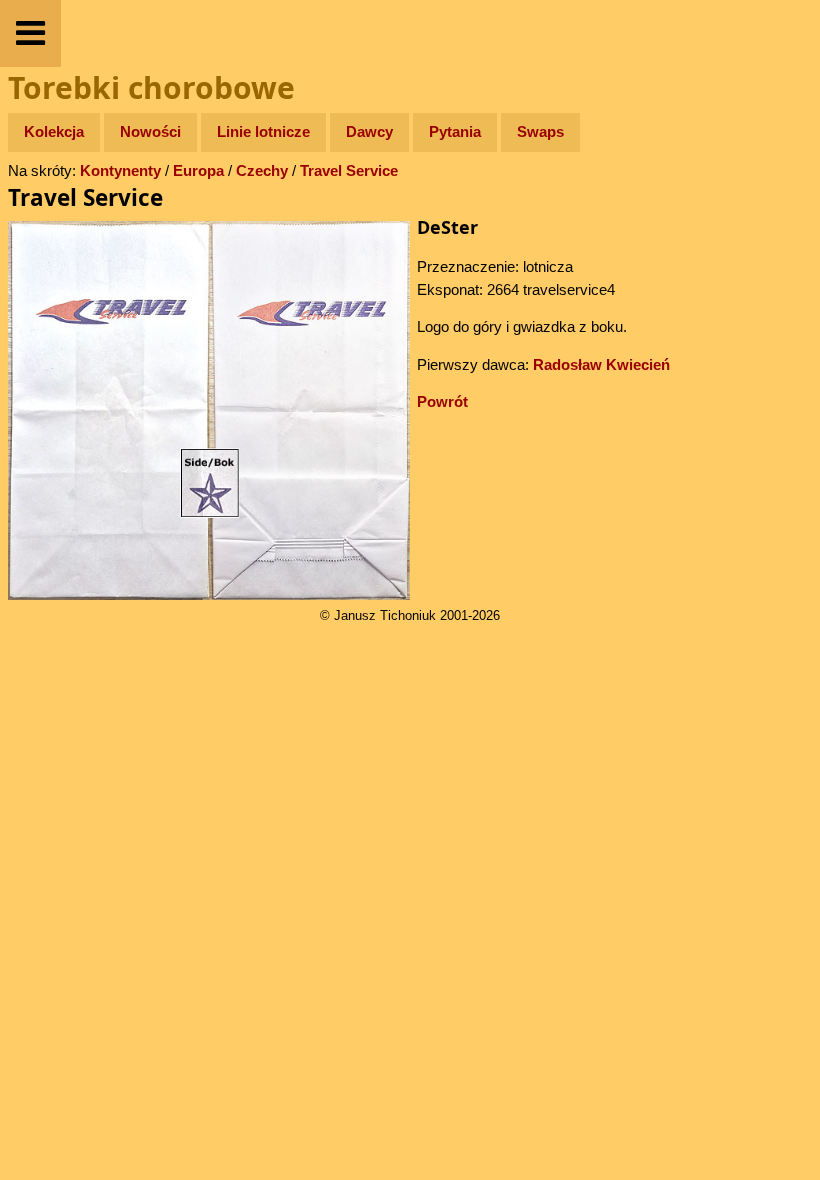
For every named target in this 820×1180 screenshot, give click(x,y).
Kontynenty (120, 170)
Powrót (442, 401)
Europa (198, 170)
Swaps (540, 131)
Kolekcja (54, 131)
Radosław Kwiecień (601, 364)
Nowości (150, 131)
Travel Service (349, 170)
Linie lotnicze (263, 131)
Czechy (262, 170)
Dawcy (369, 131)
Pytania (455, 131)
